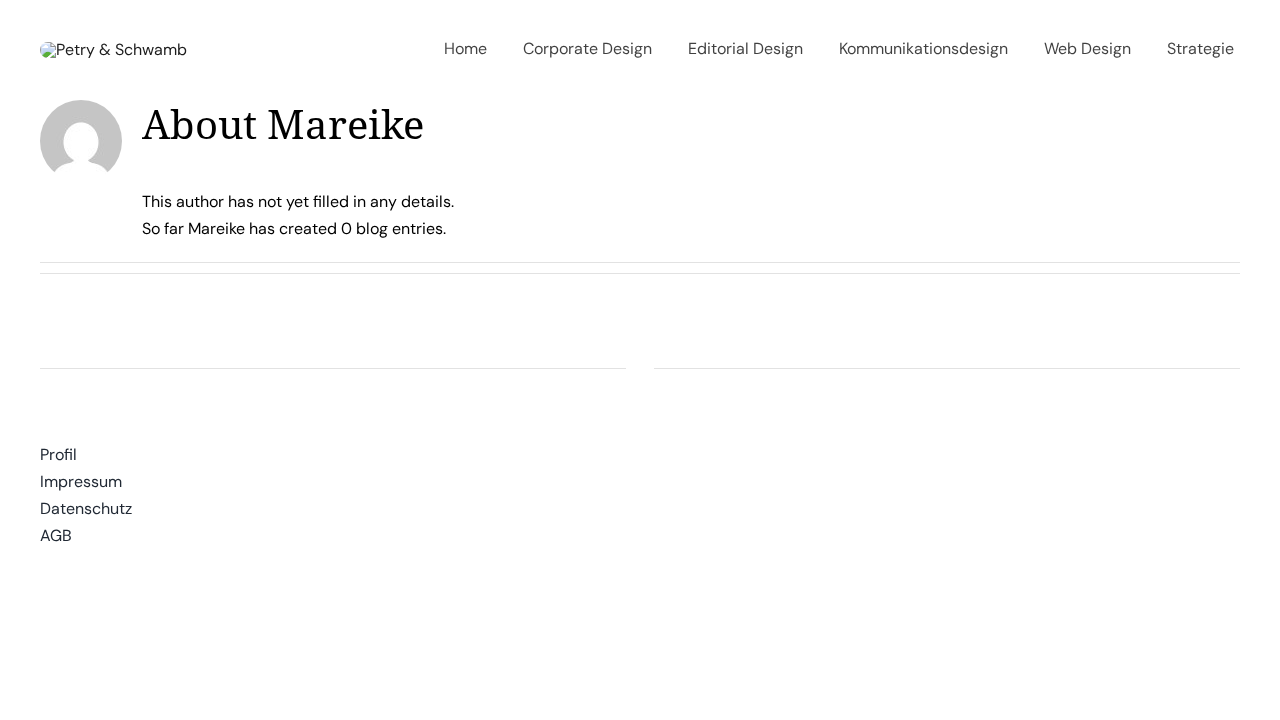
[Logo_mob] (113, 49)
